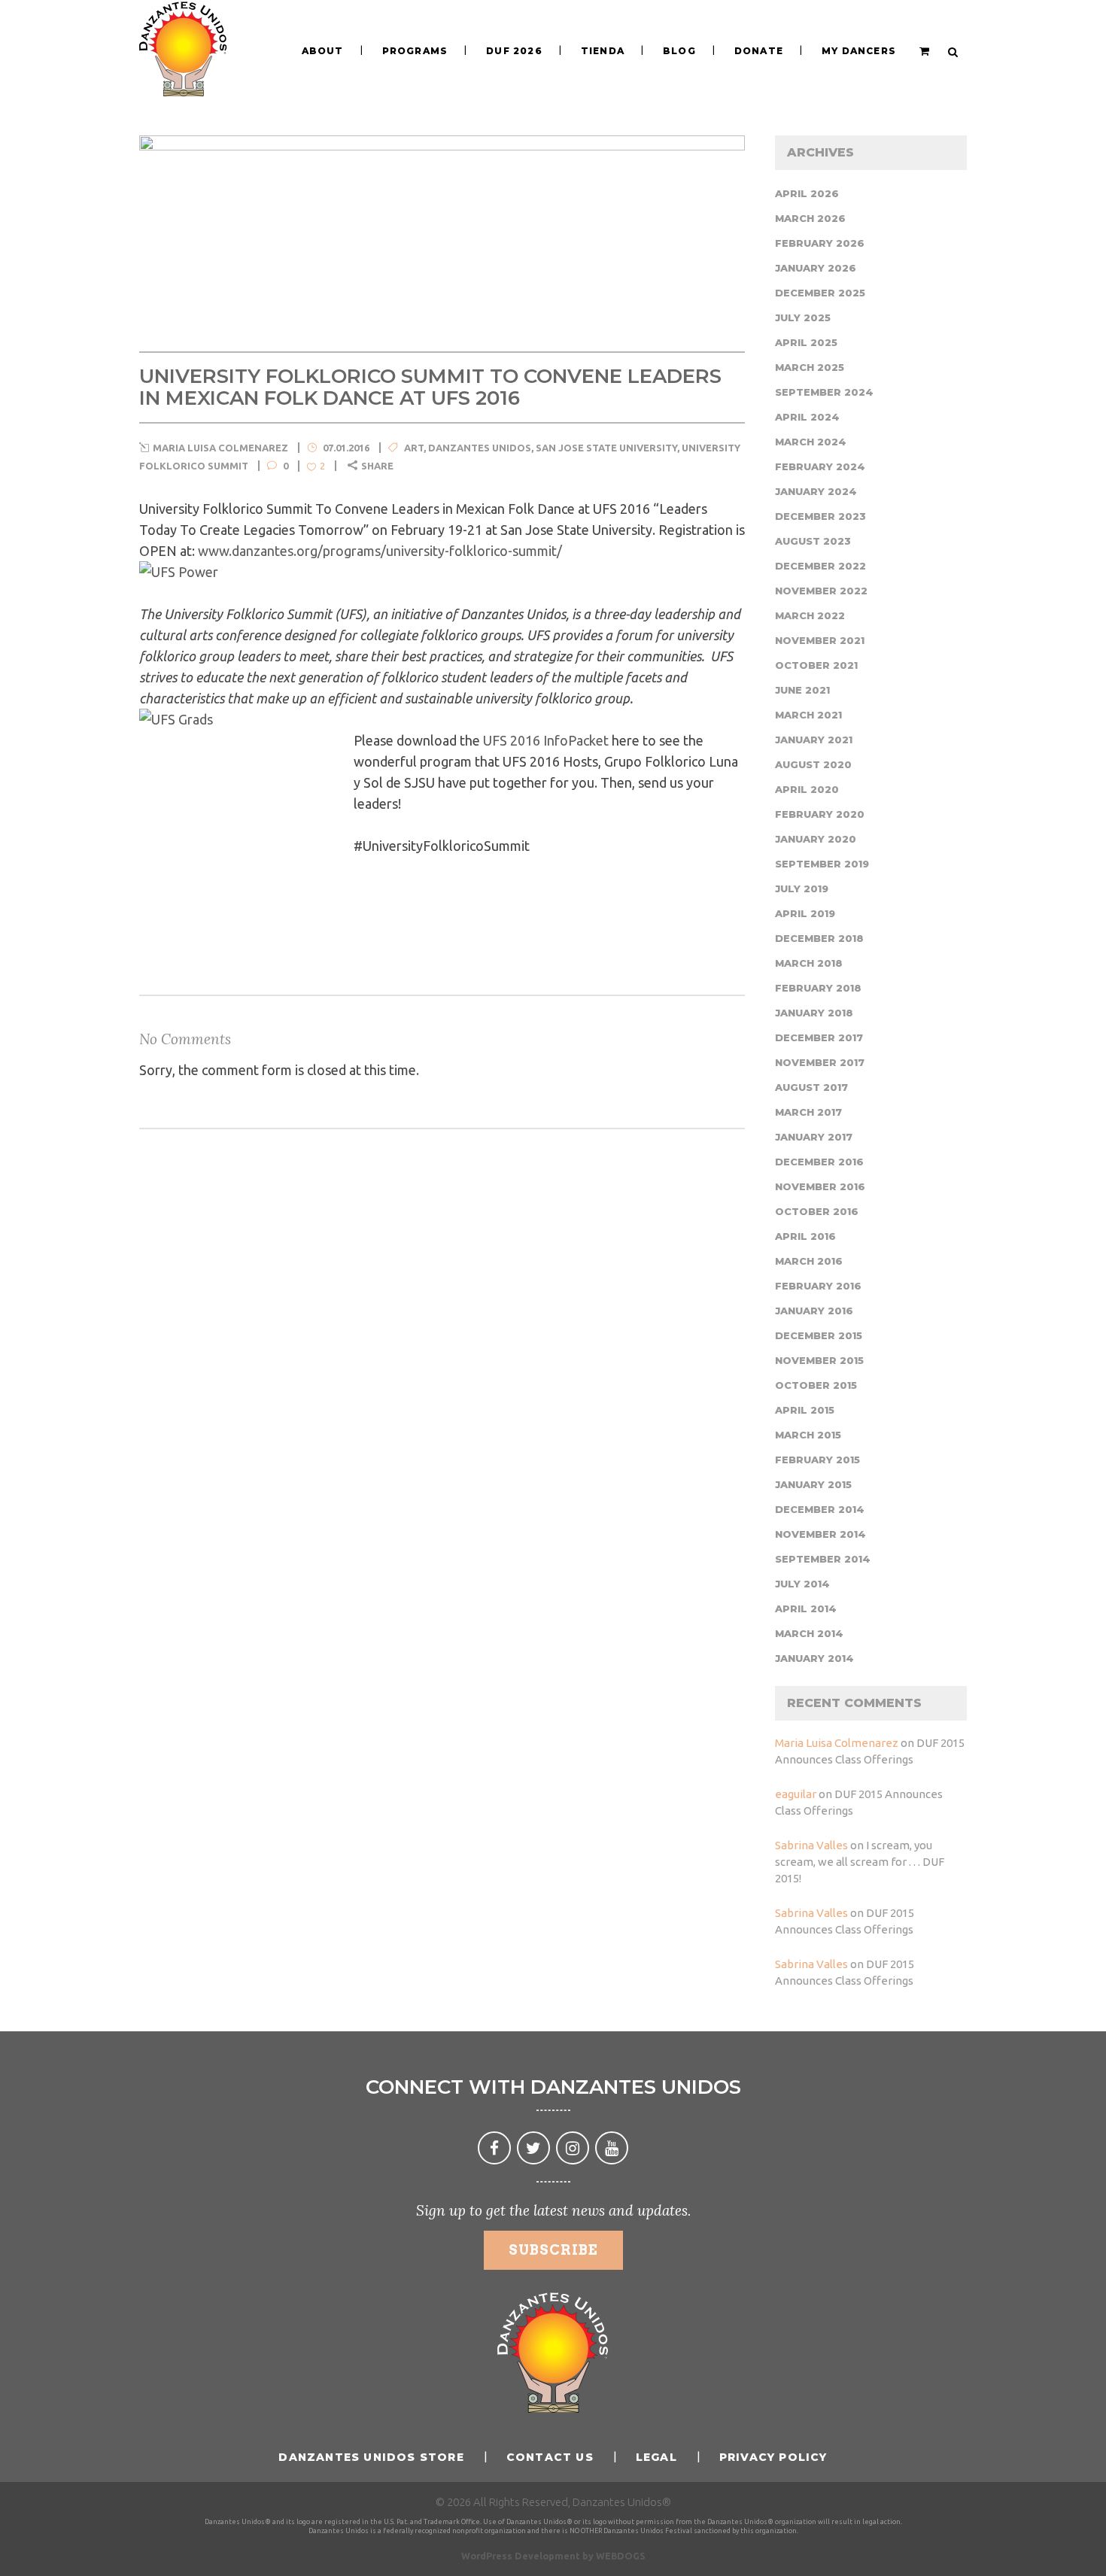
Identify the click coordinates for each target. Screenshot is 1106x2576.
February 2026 (820, 243)
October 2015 (816, 1385)
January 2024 (816, 491)
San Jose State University (606, 448)
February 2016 (818, 1286)
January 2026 (816, 268)
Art (414, 448)
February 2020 (820, 814)
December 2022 (820, 566)
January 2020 (816, 839)
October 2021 (816, 665)
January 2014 (814, 1658)
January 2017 (814, 1137)
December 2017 (819, 1037)
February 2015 (817, 1460)
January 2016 (814, 1311)
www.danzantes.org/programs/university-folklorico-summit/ (380, 551)
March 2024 (811, 442)
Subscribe (553, 2250)
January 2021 (814, 740)
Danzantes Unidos (480, 448)
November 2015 (819, 1360)
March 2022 (810, 615)
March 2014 (809, 1633)
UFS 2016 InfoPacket (546, 740)
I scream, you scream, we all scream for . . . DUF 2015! (860, 1862)
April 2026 (807, 193)
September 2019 (822, 864)
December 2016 (819, 1162)
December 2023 (820, 516)
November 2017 (820, 1062)
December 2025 (820, 293)
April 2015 (805, 1410)
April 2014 (806, 1608)
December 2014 (820, 1509)
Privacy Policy (773, 2457)
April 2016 (805, 1236)
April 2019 (805, 913)
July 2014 (802, 1584)
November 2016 (820, 1186)
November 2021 (820, 640)
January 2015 (813, 1484)
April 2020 (807, 789)
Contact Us (550, 2457)
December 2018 (819, 938)
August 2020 (813, 764)
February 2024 (820, 466)
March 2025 (810, 367)
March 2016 (809, 1261)
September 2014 (823, 1559)
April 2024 (807, 417)
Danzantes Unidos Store (371, 2457)
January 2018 (814, 1013)
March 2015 (808, 1435)
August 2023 (813, 541)
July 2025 (803, 317)
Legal (656, 2457)
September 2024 (824, 392)
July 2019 (802, 889)
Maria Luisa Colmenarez (837, 1743)
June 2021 (802, 690)
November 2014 (820, 1534)
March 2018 (809, 963)
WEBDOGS (621, 2556)
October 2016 (817, 1211)
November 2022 (821, 591)
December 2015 (819, 1335)
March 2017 (808, 1112)
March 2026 (810, 218)
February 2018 (818, 988)
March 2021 (808, 715)
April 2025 (806, 342)
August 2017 (811, 1087)
